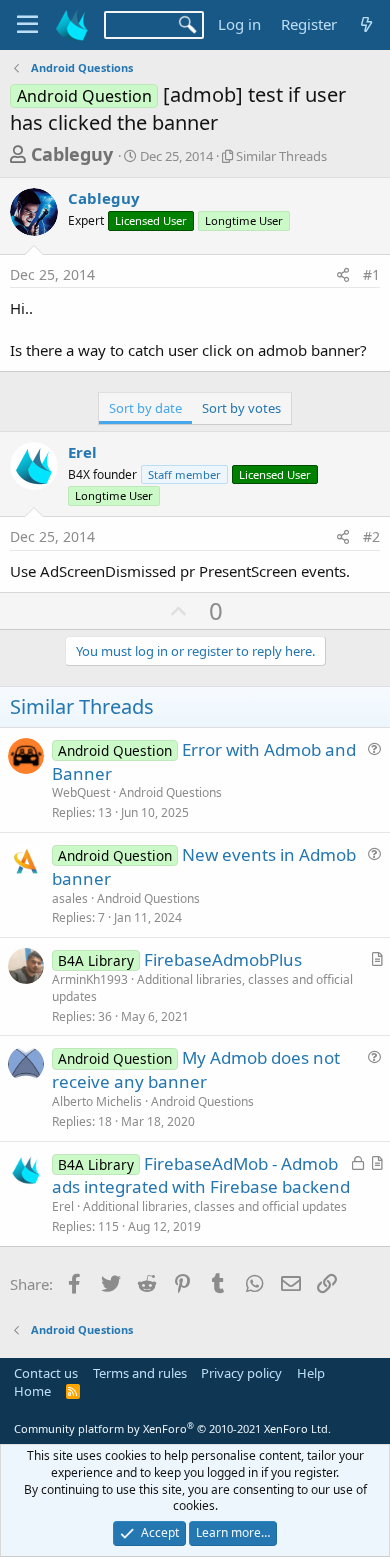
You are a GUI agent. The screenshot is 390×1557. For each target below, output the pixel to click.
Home (32, 1391)
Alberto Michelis (97, 1101)
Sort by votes (241, 408)
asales (70, 898)
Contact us (46, 1373)
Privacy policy (241, 1373)
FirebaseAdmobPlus (223, 959)
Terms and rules (140, 1373)
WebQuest (81, 792)
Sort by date (145, 408)
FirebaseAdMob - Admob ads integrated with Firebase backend (201, 1175)
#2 (371, 536)
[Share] (343, 275)
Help (311, 1373)
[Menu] (27, 25)
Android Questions (170, 792)
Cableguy (72, 154)
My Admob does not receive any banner (196, 1069)
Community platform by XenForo (172, 1428)
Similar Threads (281, 156)
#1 (371, 274)
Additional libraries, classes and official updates (202, 988)
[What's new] (366, 24)
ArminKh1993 (90, 979)
